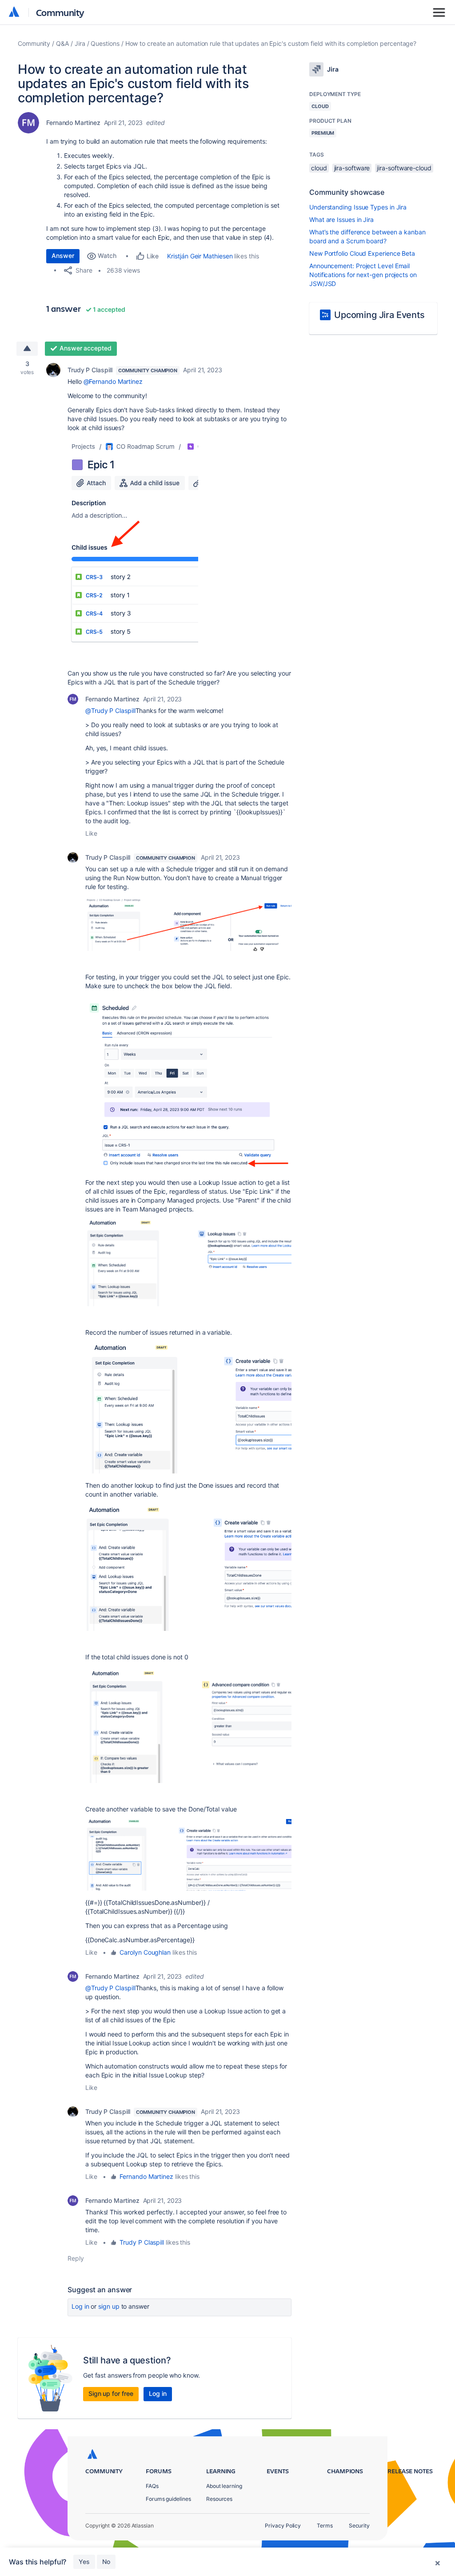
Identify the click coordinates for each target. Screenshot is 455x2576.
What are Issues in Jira (341, 219)
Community (60, 12)
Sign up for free (111, 2393)
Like (91, 833)
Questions (105, 43)
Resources (219, 2499)
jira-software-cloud (404, 168)
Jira (80, 43)
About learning (224, 2486)
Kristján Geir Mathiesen (200, 256)
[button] (133, 542)
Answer (63, 256)
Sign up (109, 2306)
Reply (76, 2258)
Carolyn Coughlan (145, 1952)
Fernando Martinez (73, 123)
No (106, 2562)
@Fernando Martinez (113, 381)
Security (359, 2526)
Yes (84, 2562)
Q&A (62, 43)
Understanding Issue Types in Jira (358, 207)
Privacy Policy (283, 2526)
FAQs (152, 2486)
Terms (325, 2526)
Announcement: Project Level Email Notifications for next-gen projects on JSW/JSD (363, 275)
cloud (319, 168)
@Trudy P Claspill (110, 710)
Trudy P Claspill (90, 370)
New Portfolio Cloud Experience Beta (362, 253)
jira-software (352, 168)
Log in (80, 2306)
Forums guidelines (168, 2499)
